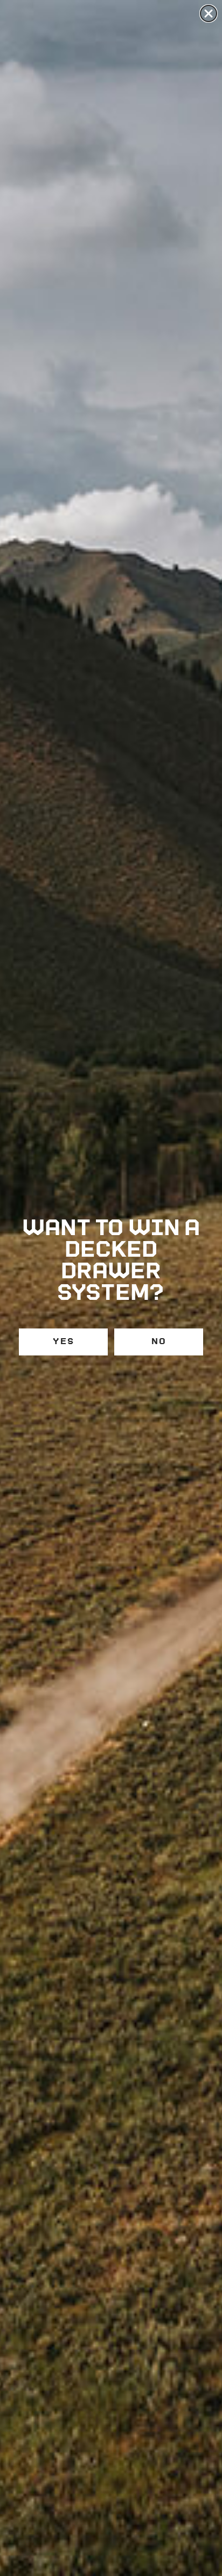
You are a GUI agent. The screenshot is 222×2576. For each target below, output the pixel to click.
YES (64, 1342)
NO (159, 1342)
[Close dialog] (209, 13)
